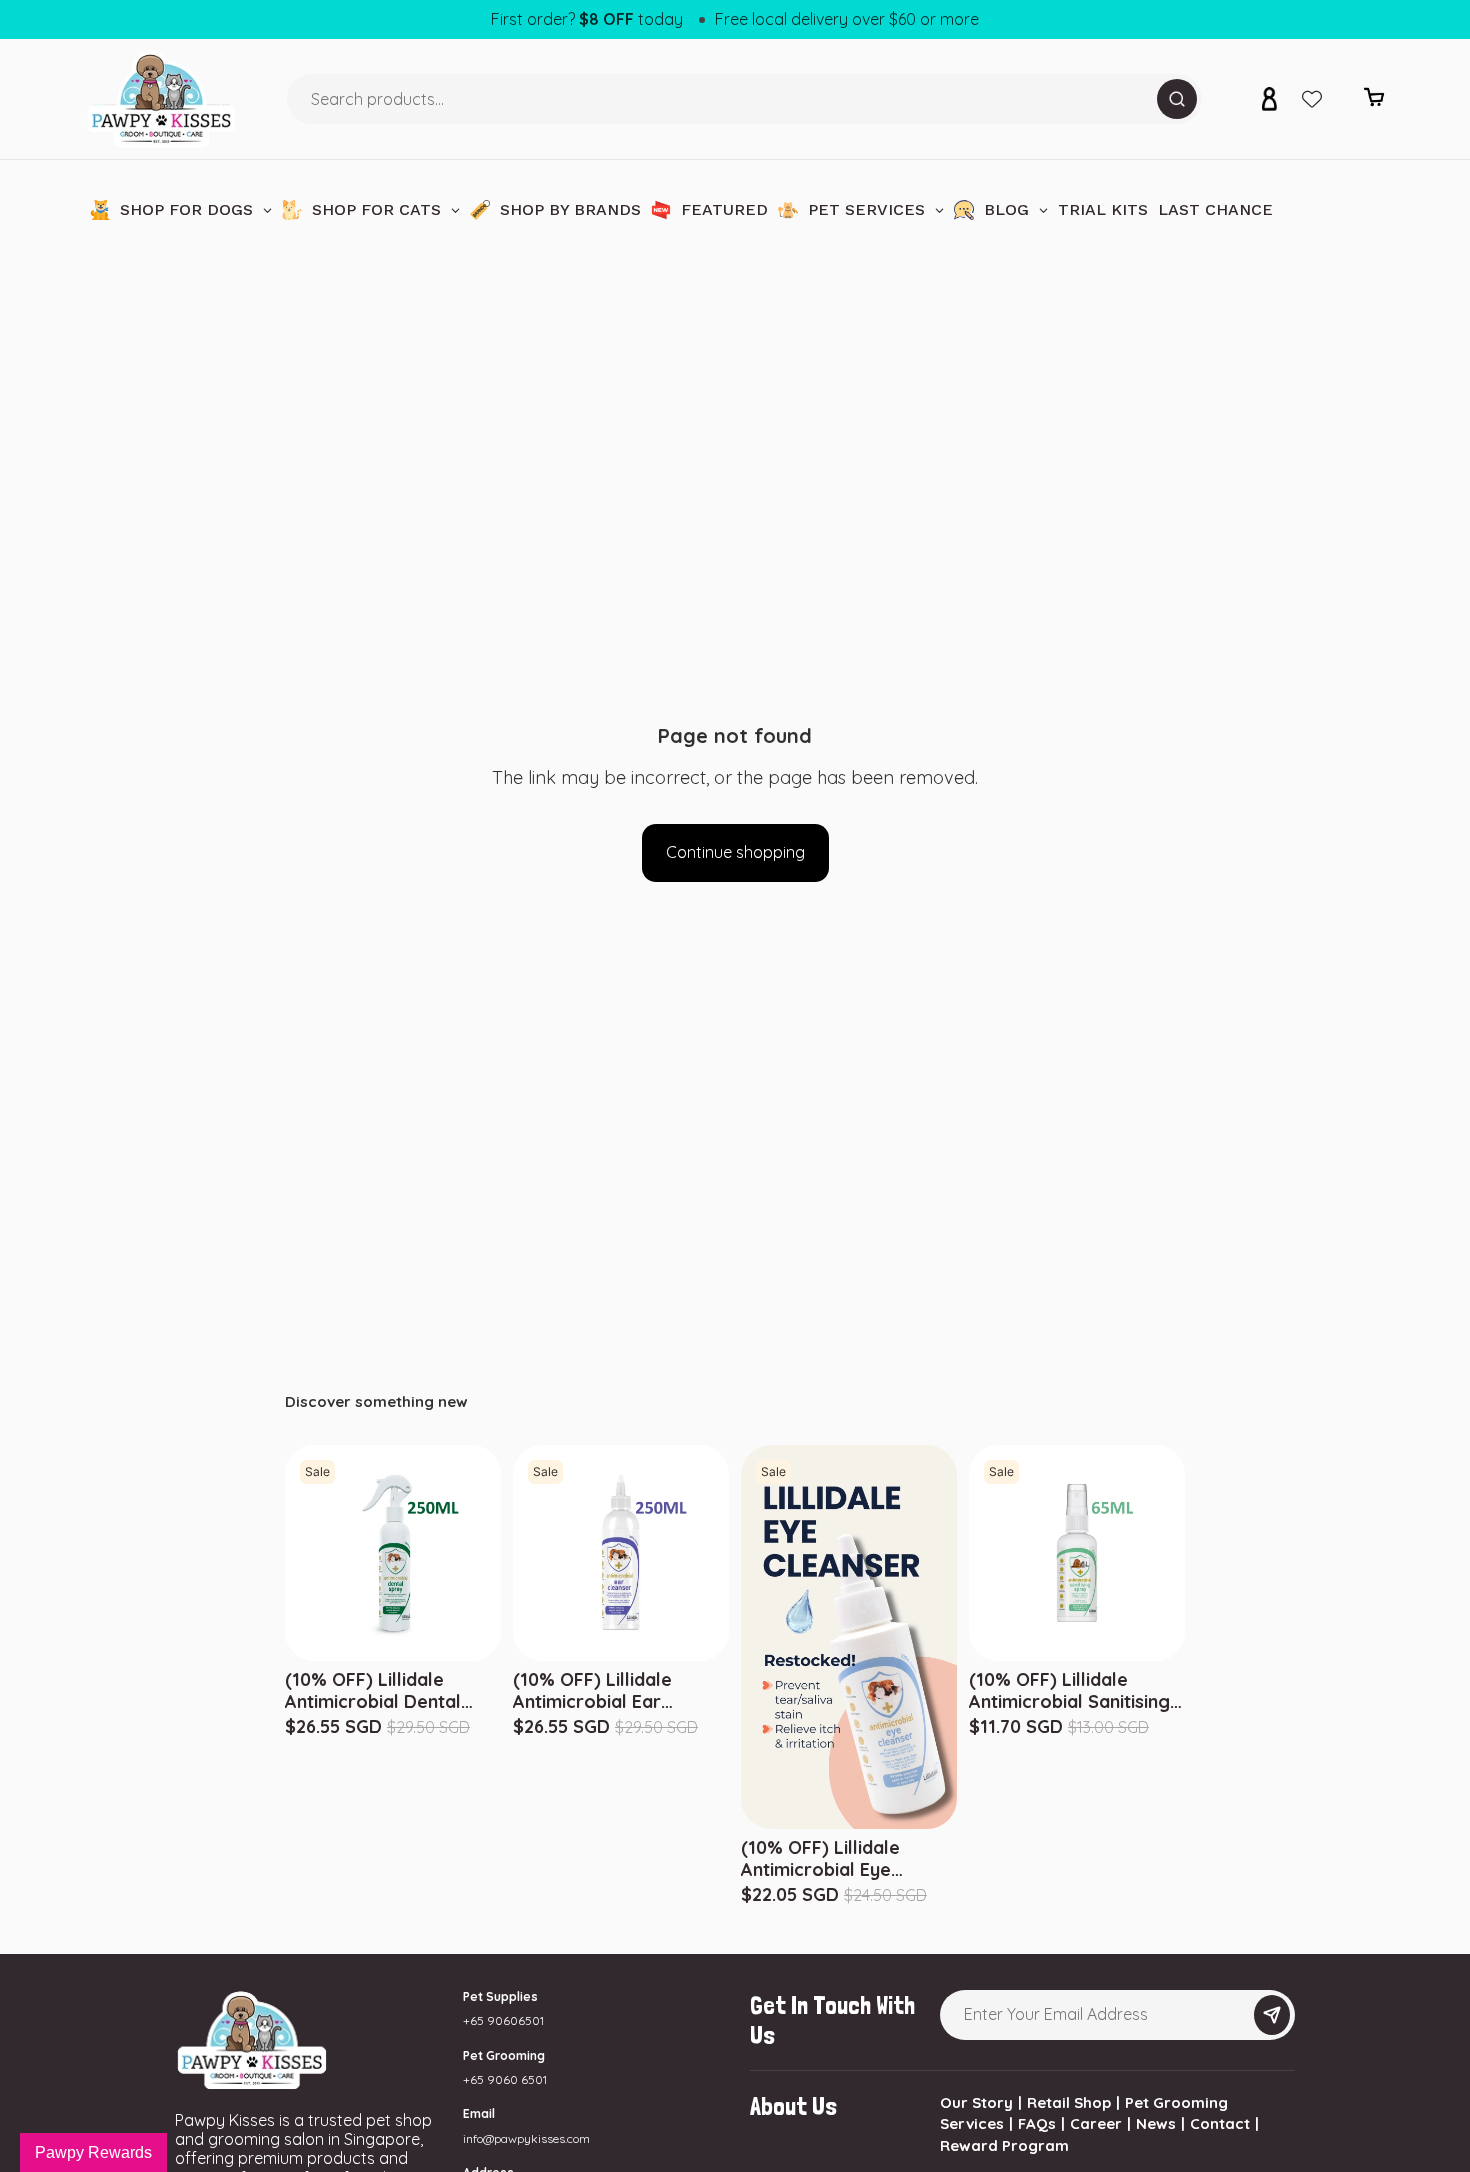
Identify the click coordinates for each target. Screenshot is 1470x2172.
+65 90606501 (503, 2020)
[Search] (1177, 99)
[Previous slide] (972, 1553)
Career (1096, 2123)
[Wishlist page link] (1312, 99)
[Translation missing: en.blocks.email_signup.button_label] (1272, 2015)
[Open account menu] (1269, 99)
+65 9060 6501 (505, 2079)
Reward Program (1004, 2145)
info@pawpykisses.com (526, 2138)
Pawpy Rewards (93, 2152)
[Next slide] (1181, 1553)
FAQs (1037, 2123)
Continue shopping (735, 852)
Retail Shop (1069, 2102)
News (1156, 2123)
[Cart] (1374, 102)
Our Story (976, 2102)
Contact (1220, 2123)
